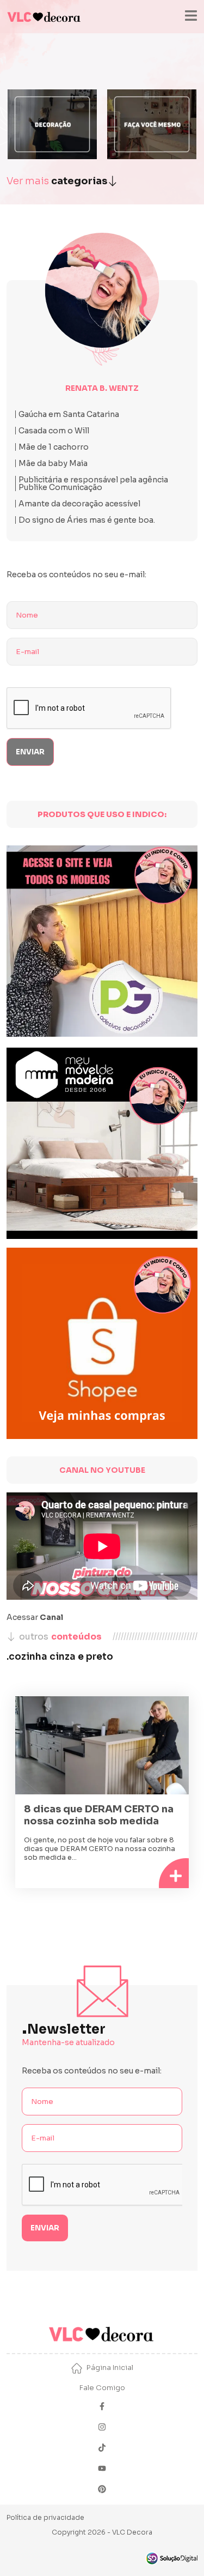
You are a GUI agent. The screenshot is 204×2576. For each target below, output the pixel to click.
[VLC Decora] (45, 17)
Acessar (35, 1617)
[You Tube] (102, 2469)
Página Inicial (110, 2368)
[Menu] (191, 17)
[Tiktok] (102, 2449)
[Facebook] (102, 2407)
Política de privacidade (45, 2517)
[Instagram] (102, 2428)
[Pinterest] (102, 2490)
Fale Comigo (102, 2388)
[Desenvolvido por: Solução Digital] (171, 2558)
